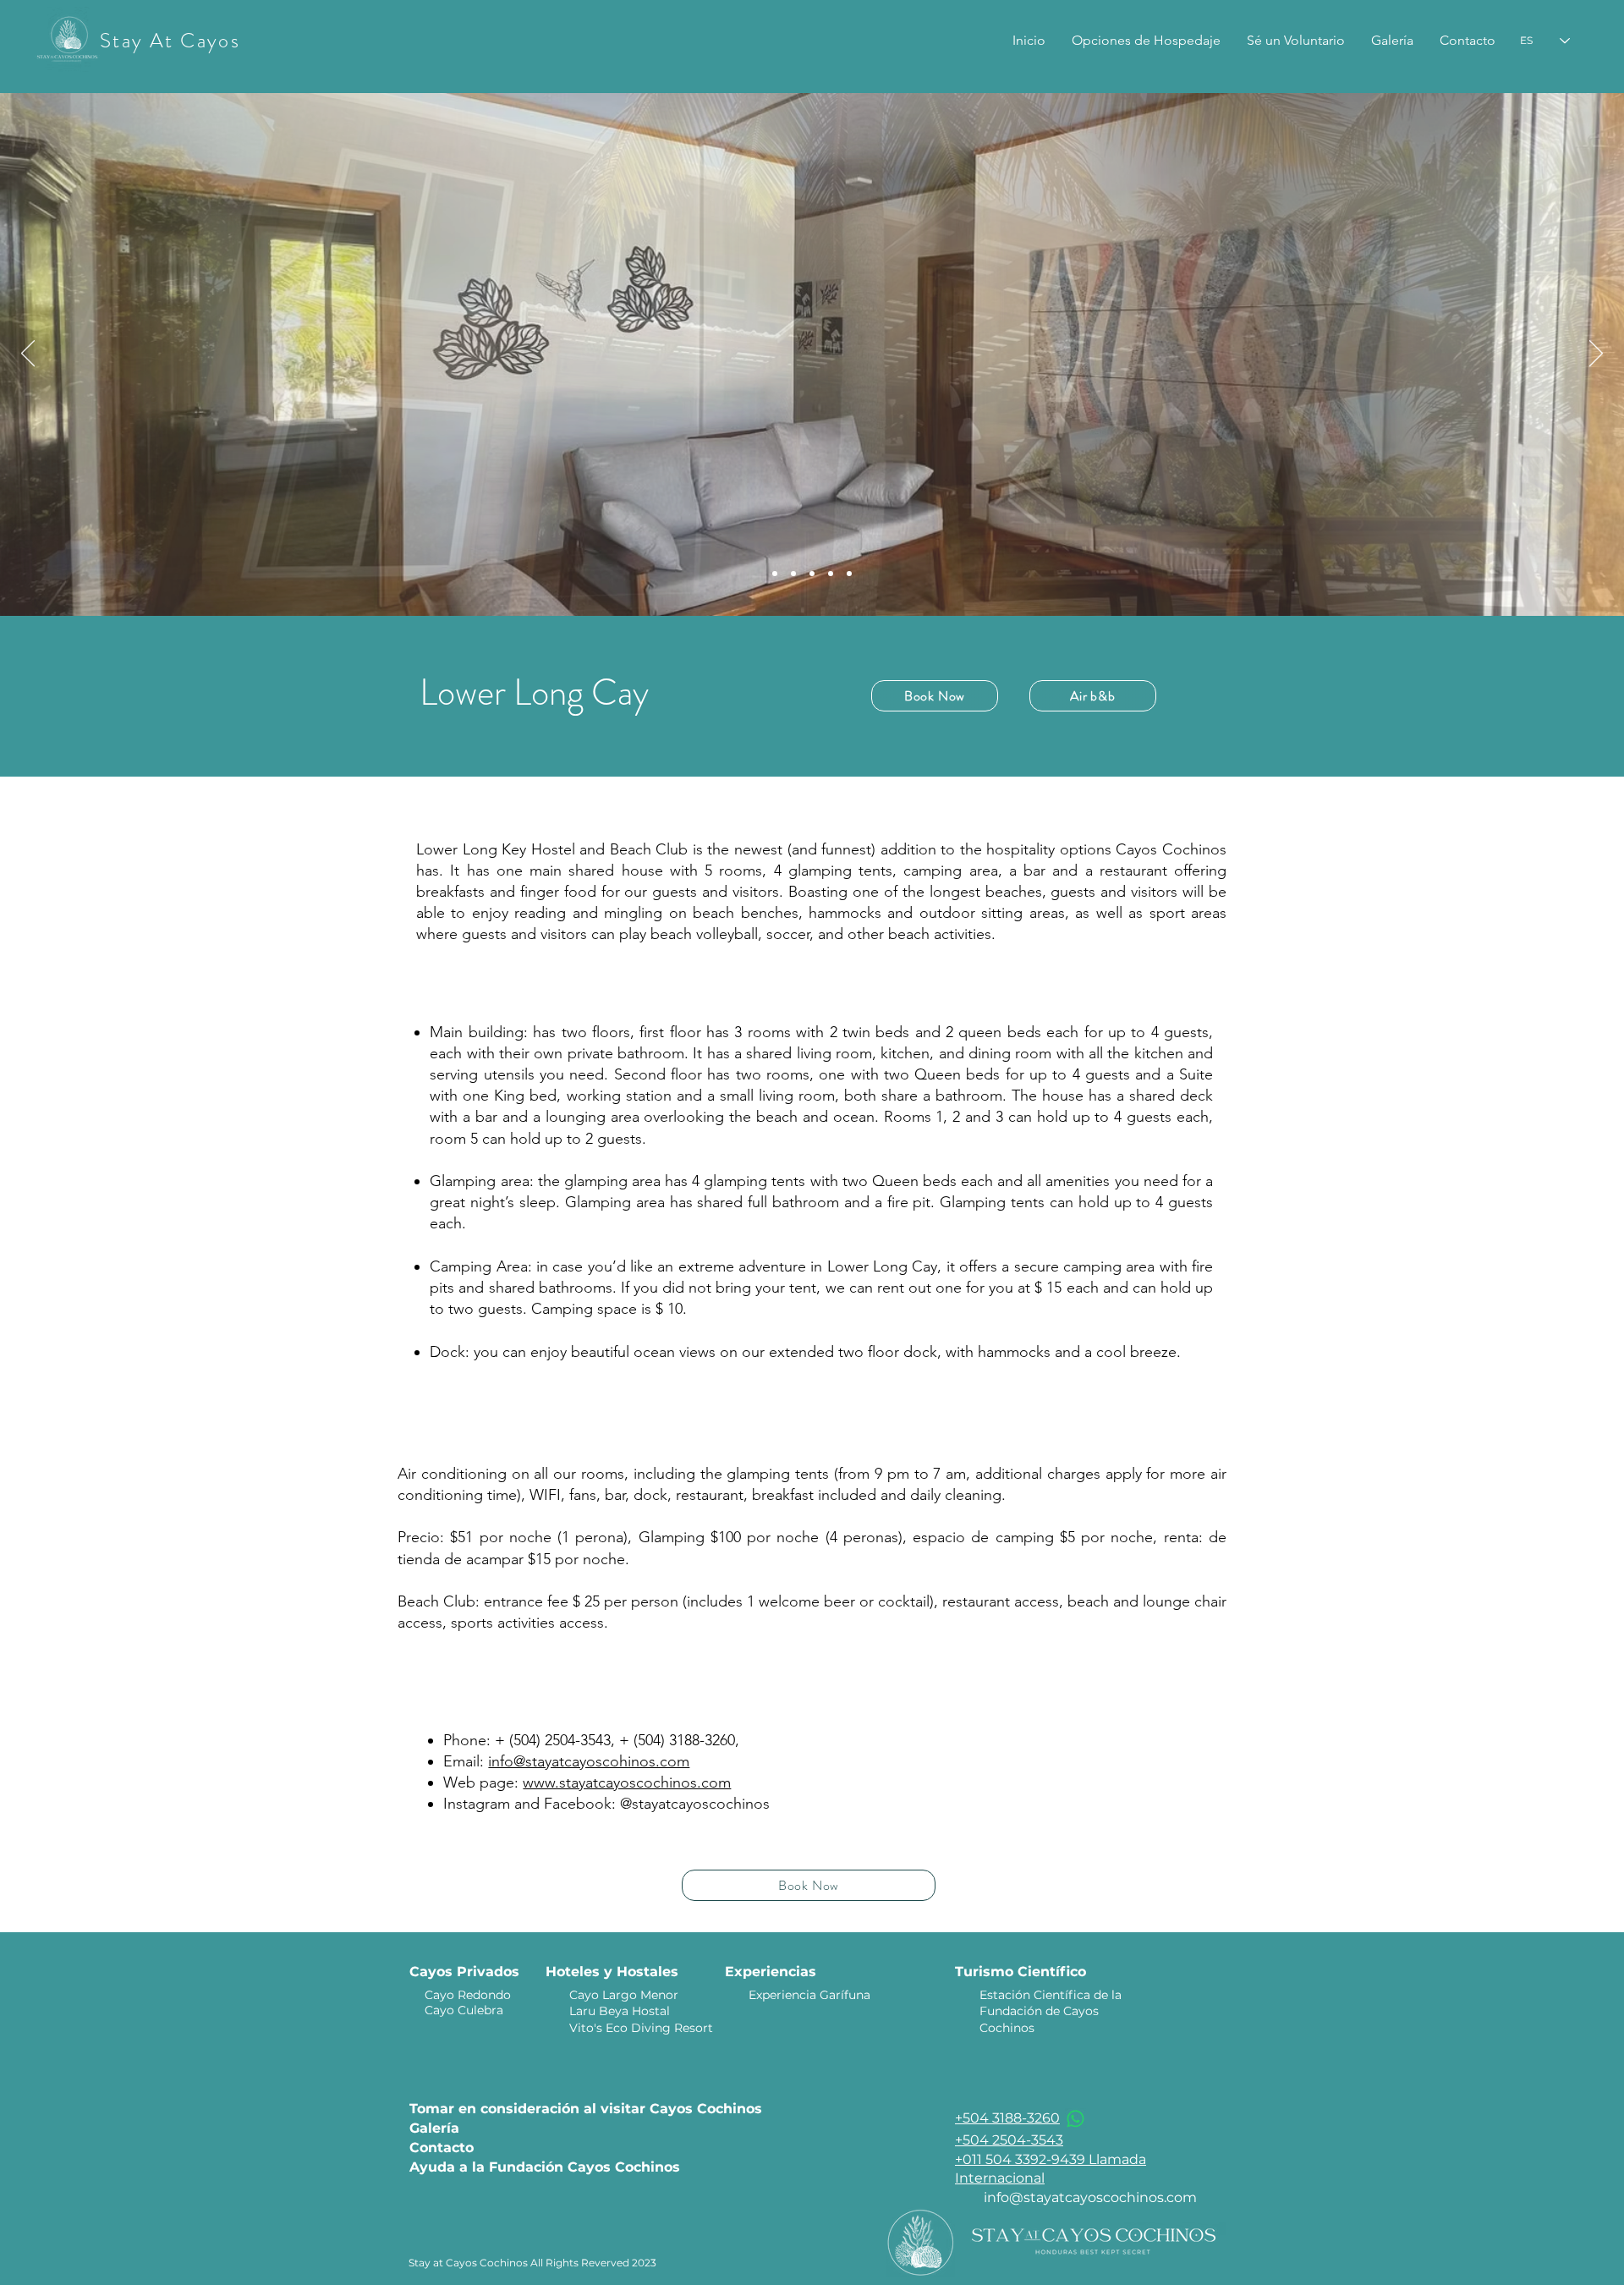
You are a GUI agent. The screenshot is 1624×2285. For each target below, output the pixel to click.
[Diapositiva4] (831, 574)
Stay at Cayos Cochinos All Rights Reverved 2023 (532, 2263)
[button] (1146, 41)
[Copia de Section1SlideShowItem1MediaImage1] (793, 574)
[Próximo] (1596, 354)
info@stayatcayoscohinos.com (589, 1761)
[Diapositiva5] (849, 574)
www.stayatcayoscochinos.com (627, 1782)
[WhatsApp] (1075, 2119)
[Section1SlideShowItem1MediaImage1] (775, 574)
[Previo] (28, 354)
